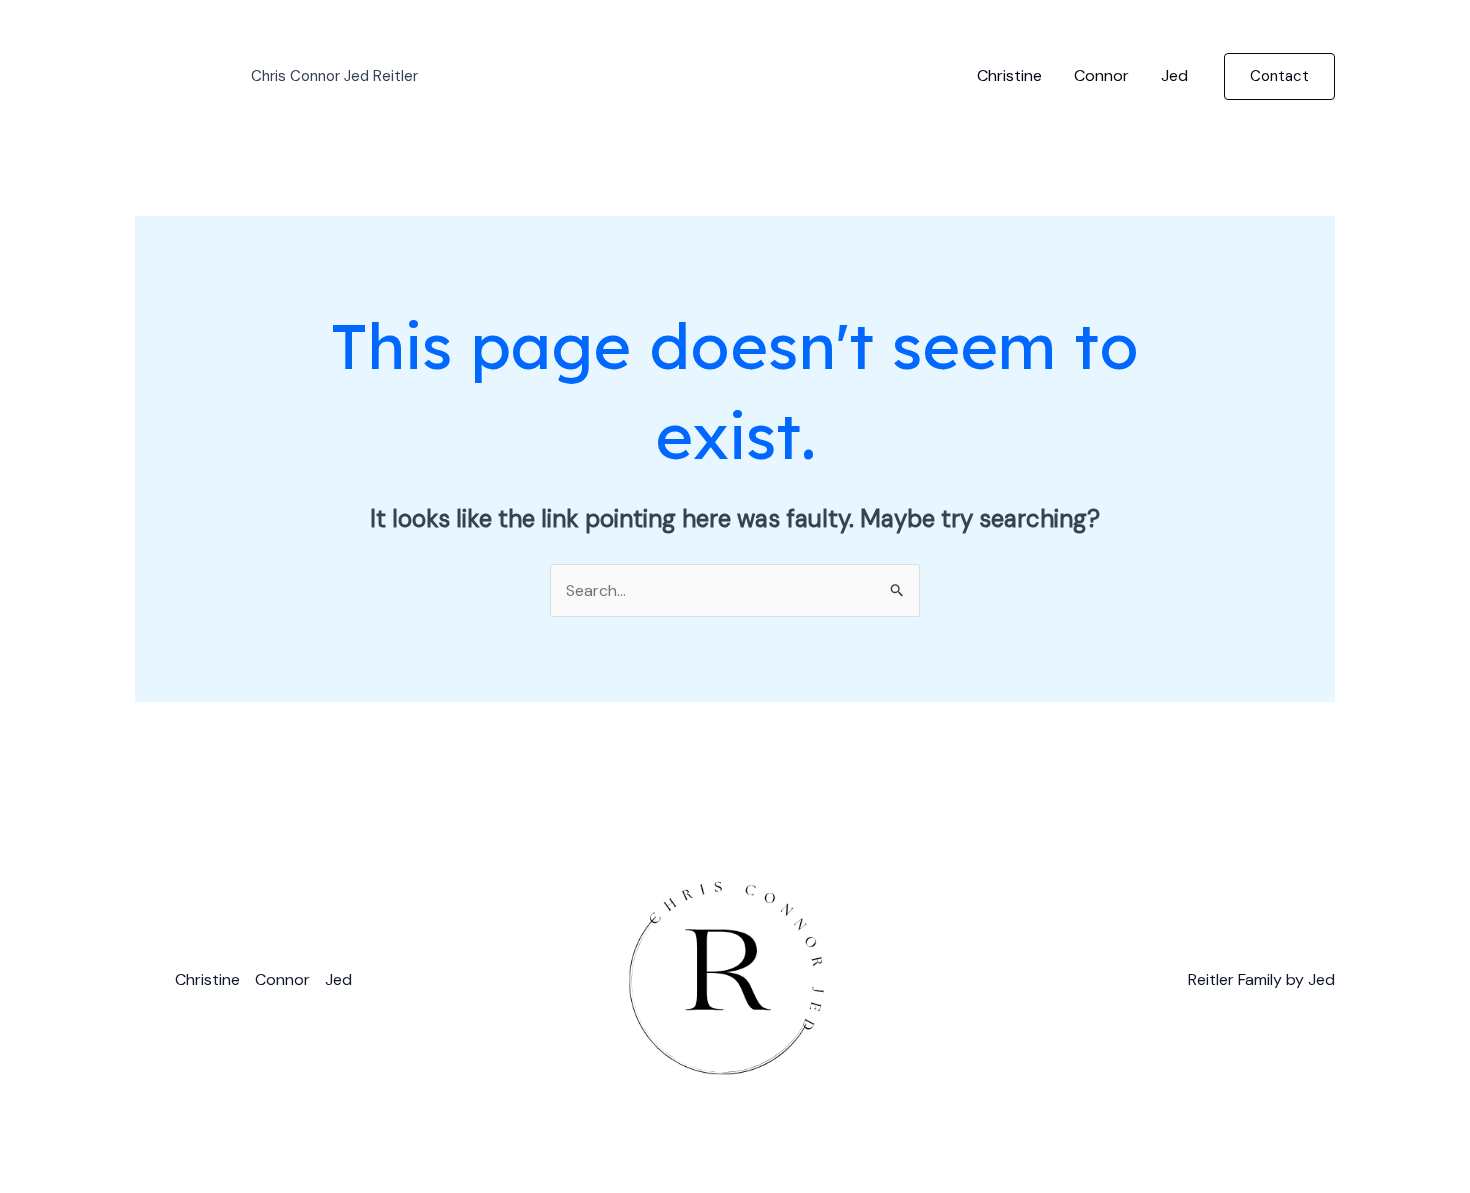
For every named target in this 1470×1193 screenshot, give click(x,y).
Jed (1174, 75)
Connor (1101, 75)
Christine (1009, 75)
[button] (1279, 76)
